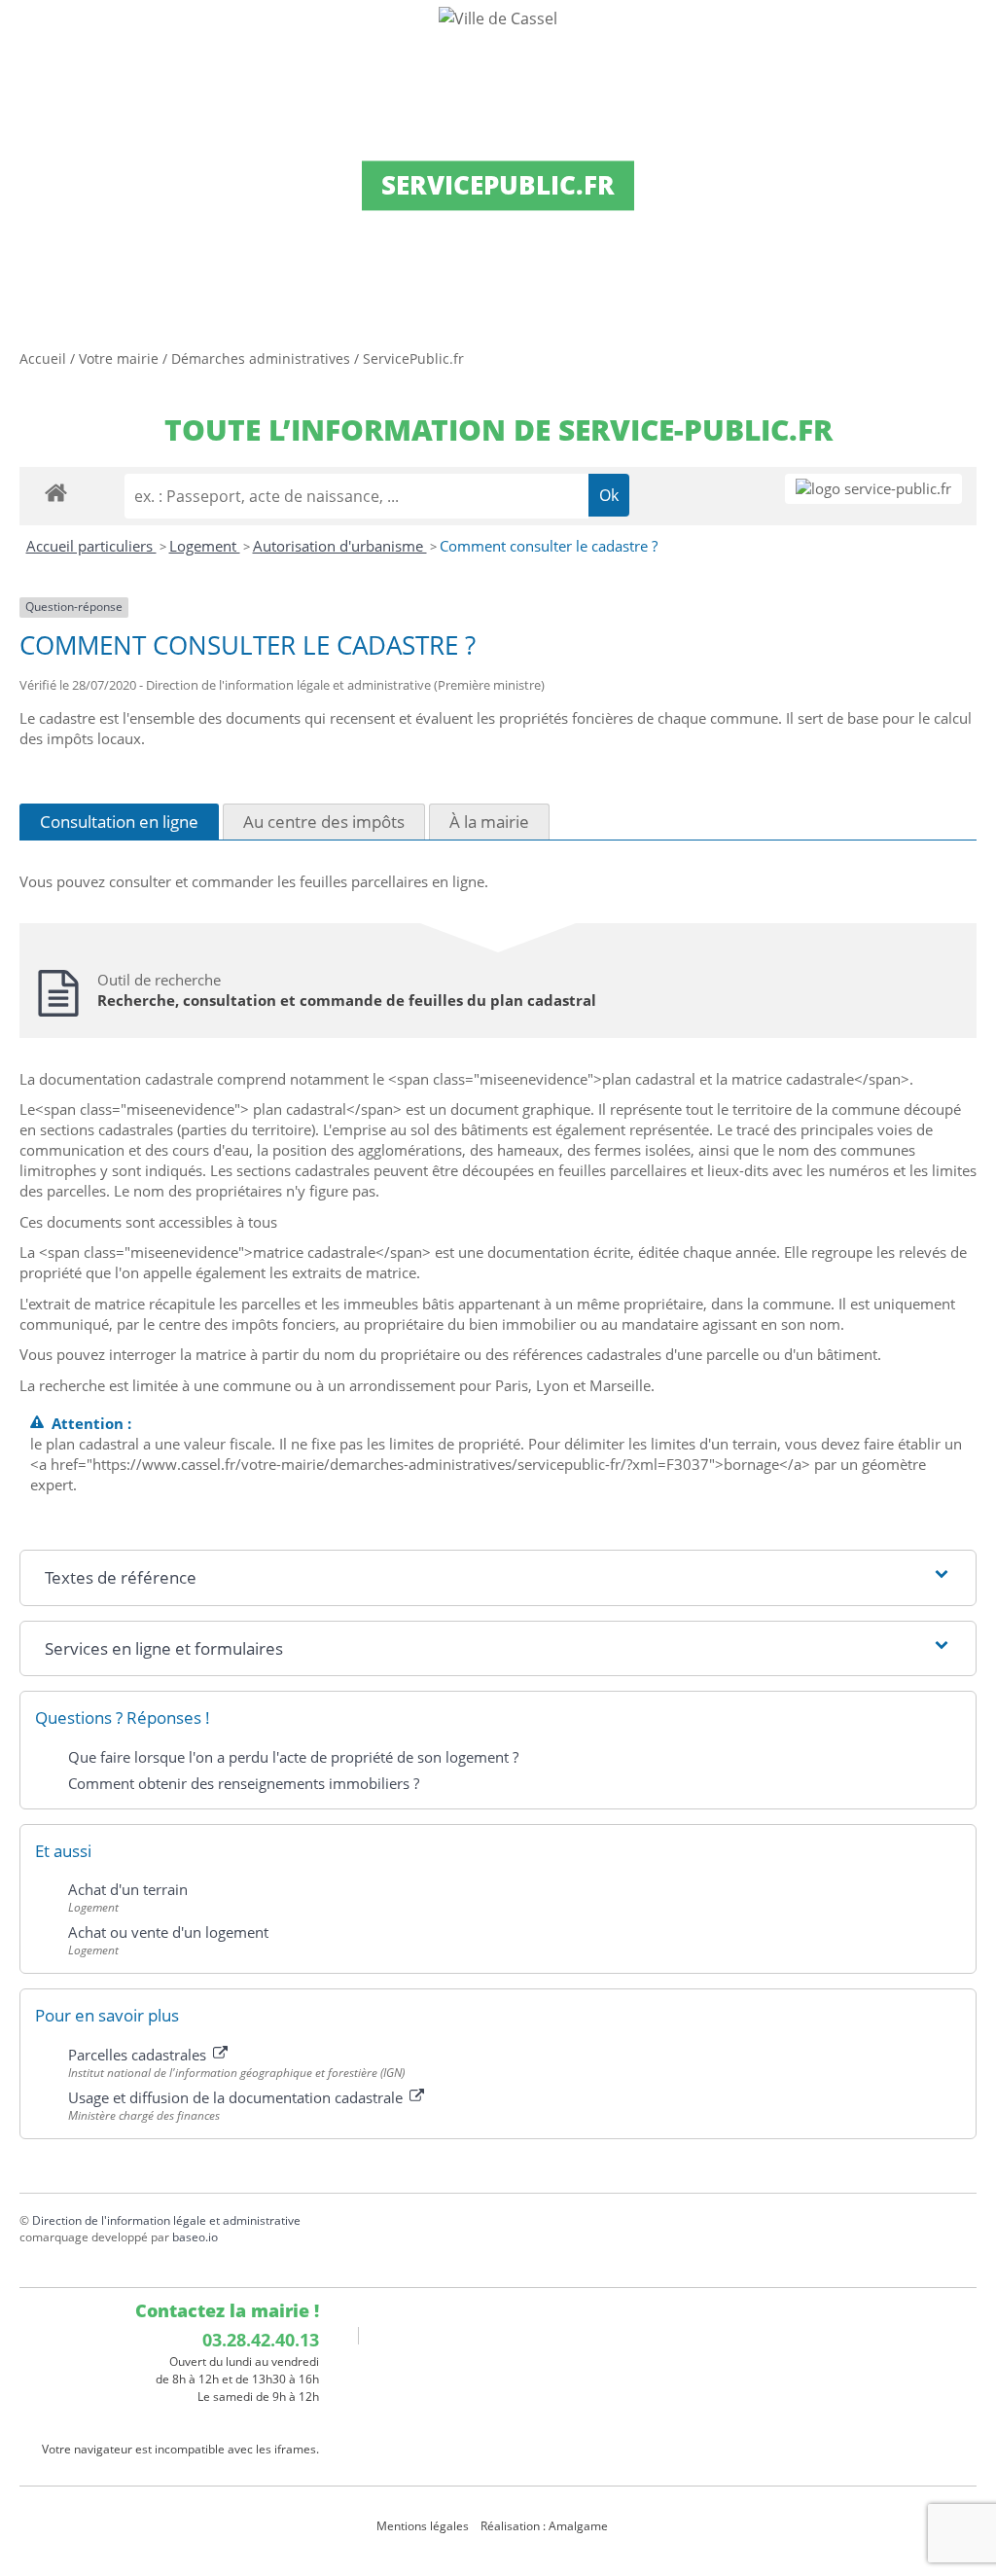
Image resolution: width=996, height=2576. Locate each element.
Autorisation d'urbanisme (340, 546)
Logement (205, 546)
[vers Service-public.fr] (873, 489)
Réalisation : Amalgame (546, 2526)
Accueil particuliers (91, 546)
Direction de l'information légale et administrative (166, 2220)
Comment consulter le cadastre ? (549, 546)
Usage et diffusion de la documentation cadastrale (237, 2097)
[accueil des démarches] (56, 492)
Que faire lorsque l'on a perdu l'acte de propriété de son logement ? (293, 1757)
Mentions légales (423, 2526)
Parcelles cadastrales (139, 2055)
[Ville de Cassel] (498, 18)
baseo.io (195, 2237)
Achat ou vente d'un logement (168, 1932)
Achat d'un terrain (128, 1889)
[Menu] (27, 34)
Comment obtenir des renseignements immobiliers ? (244, 1783)
